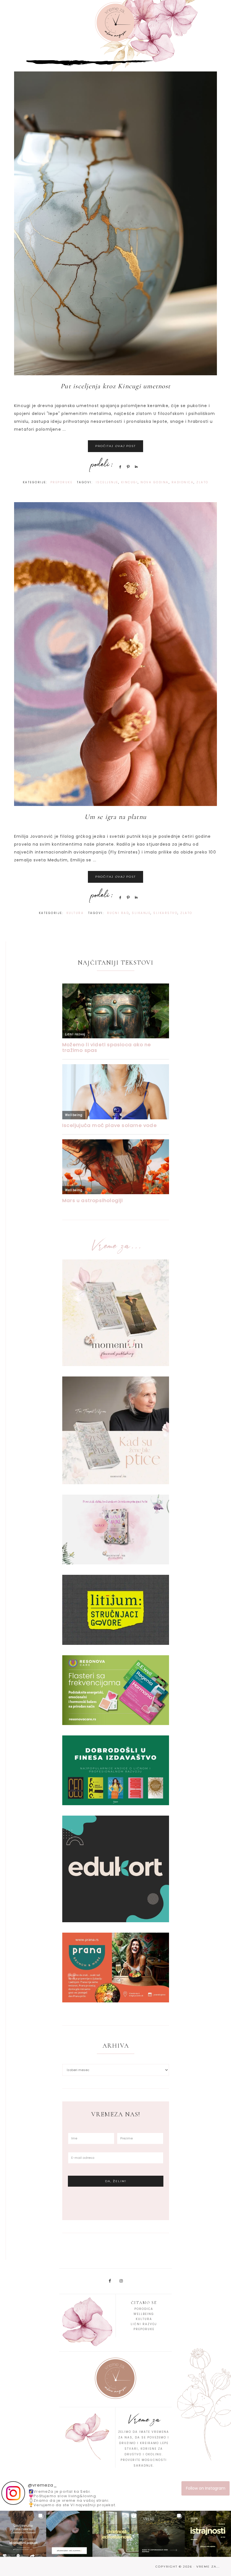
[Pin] (127, 467)
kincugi (130, 482)
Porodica (144, 2309)
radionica (183, 482)
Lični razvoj (144, 2324)
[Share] (119, 467)
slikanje (141, 913)
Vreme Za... (115, 23)
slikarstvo (165, 913)
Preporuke (62, 482)
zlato (202, 482)
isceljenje (107, 482)
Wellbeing (144, 2314)
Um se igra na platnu (115, 817)
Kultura (75, 913)
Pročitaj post (115, 446)
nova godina (155, 482)
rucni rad (118, 913)
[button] (23, 2534)
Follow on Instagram (206, 2488)
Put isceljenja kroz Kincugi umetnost (115, 386)
